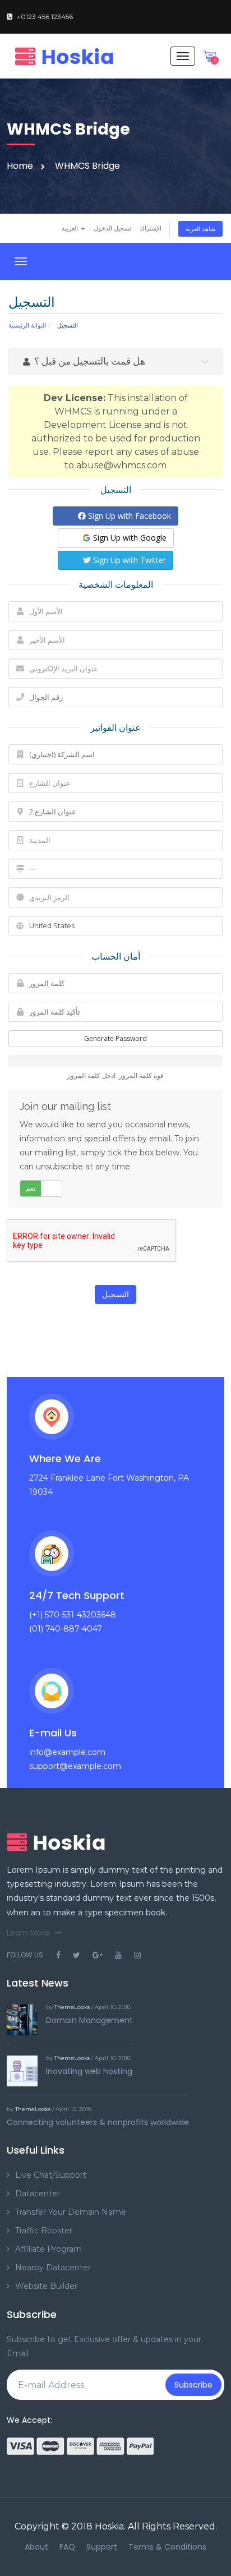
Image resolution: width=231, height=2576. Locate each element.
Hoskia (109, 2526)
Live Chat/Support (51, 2175)
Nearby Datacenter (53, 2268)
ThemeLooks (72, 2007)
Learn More (28, 1933)
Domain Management (89, 2020)
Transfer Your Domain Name (71, 2212)
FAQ (67, 2547)
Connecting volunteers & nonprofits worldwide (98, 2122)
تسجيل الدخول (112, 228)
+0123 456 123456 (45, 17)
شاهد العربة (200, 229)
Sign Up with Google (129, 538)
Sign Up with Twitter (128, 560)
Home (20, 166)
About (36, 2547)
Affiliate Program (48, 2249)
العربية (71, 228)
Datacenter (38, 2193)
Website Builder (46, 2286)
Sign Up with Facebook (128, 516)
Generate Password (115, 1038)
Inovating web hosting (89, 2071)
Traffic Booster (44, 2231)
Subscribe (193, 2385)
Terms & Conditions (167, 2547)
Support (102, 2547)
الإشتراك (151, 228)
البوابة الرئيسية (27, 325)
